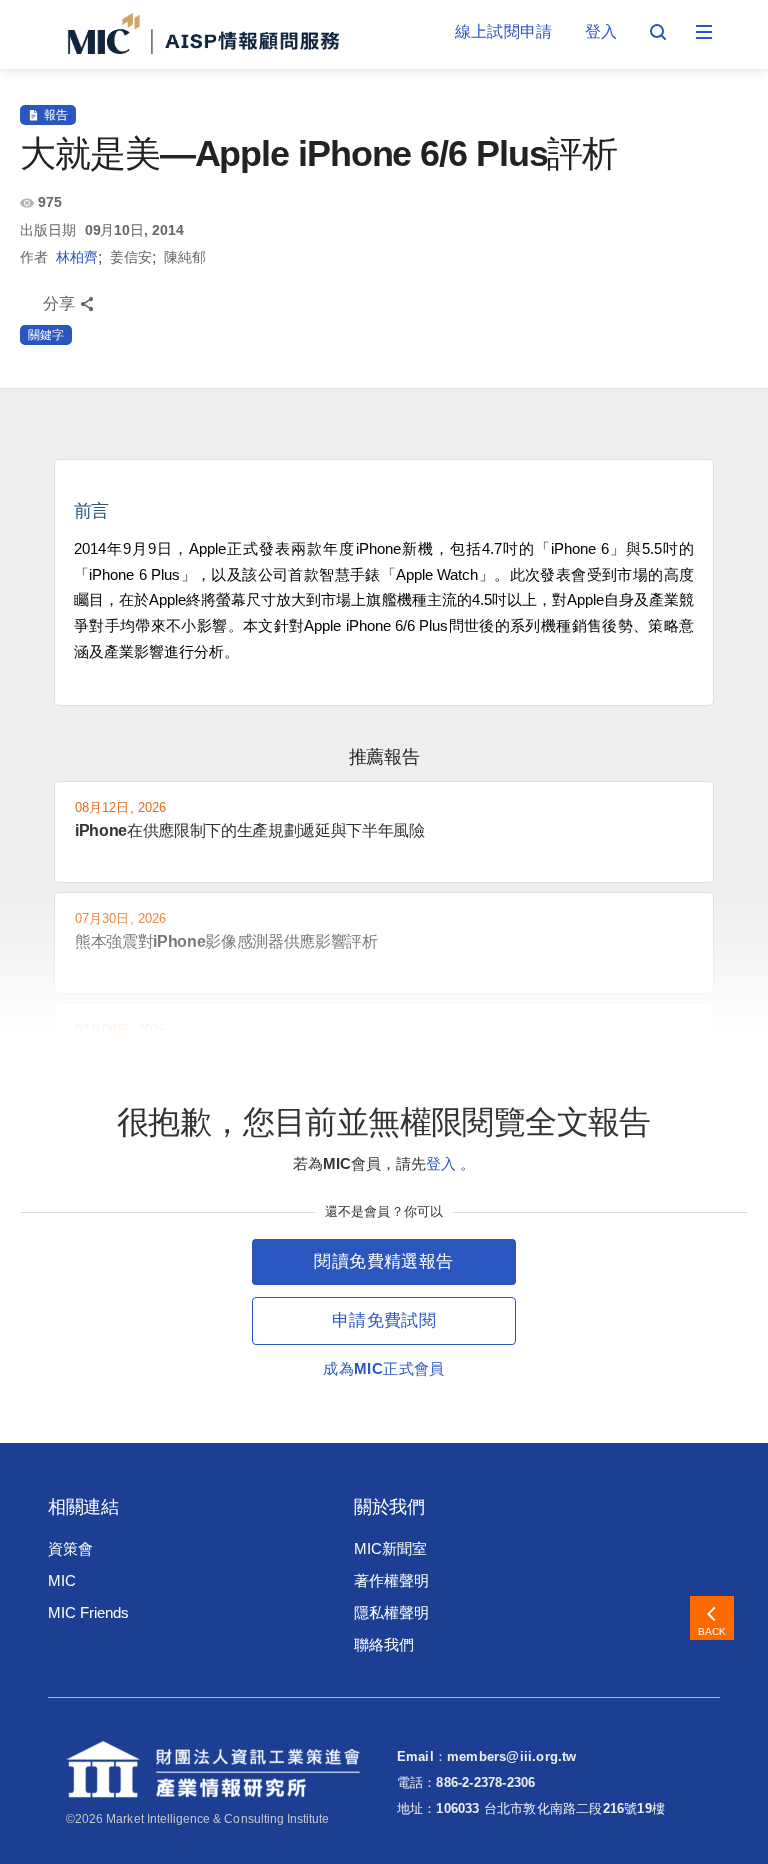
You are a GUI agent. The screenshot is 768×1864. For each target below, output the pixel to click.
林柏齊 (77, 257)
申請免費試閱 (384, 1320)
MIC (62, 1580)
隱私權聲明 (391, 1612)
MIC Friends (88, 1612)
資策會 (70, 1548)
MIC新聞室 (390, 1548)
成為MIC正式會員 (383, 1368)
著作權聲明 (391, 1580)
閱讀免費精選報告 (383, 1261)
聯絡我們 (384, 1644)
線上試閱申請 (504, 31)
